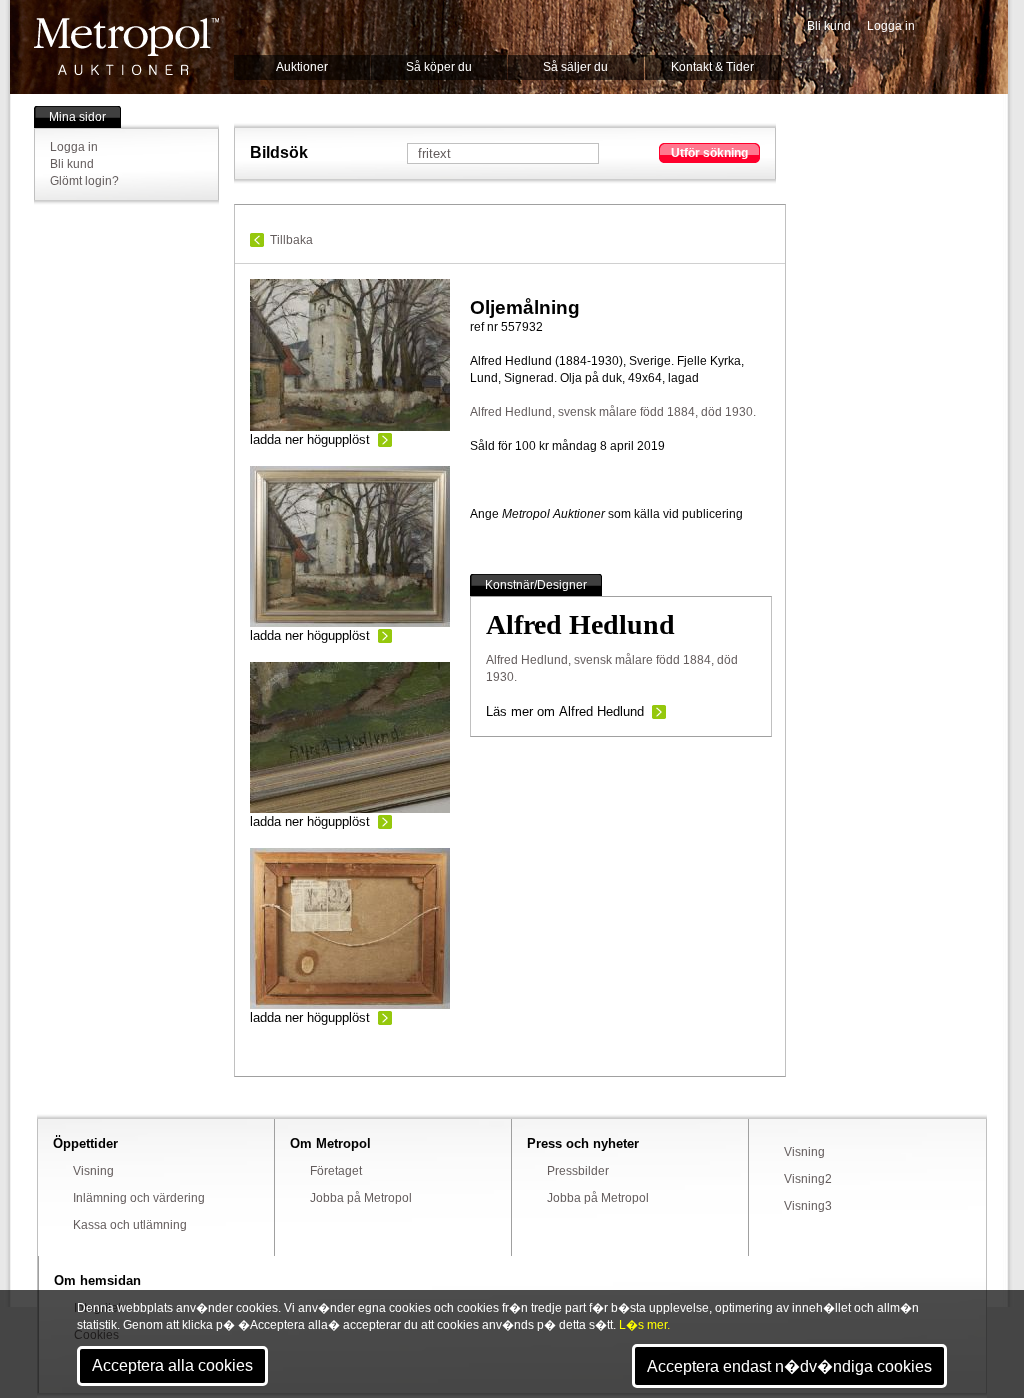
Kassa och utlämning (130, 1225)
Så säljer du (575, 67)
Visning (93, 1171)
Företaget (336, 1171)
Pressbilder (578, 1171)
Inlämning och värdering (139, 1198)
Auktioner (302, 67)
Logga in (891, 26)
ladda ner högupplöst (310, 439)
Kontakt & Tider (712, 67)
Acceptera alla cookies (172, 1365)
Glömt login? (84, 181)
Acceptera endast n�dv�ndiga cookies (789, 1366)
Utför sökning (709, 153)
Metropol (126, 46)
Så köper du (439, 67)
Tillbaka (291, 240)
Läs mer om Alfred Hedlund (565, 711)
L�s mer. (644, 1325)
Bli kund (829, 26)
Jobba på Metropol (361, 1198)
